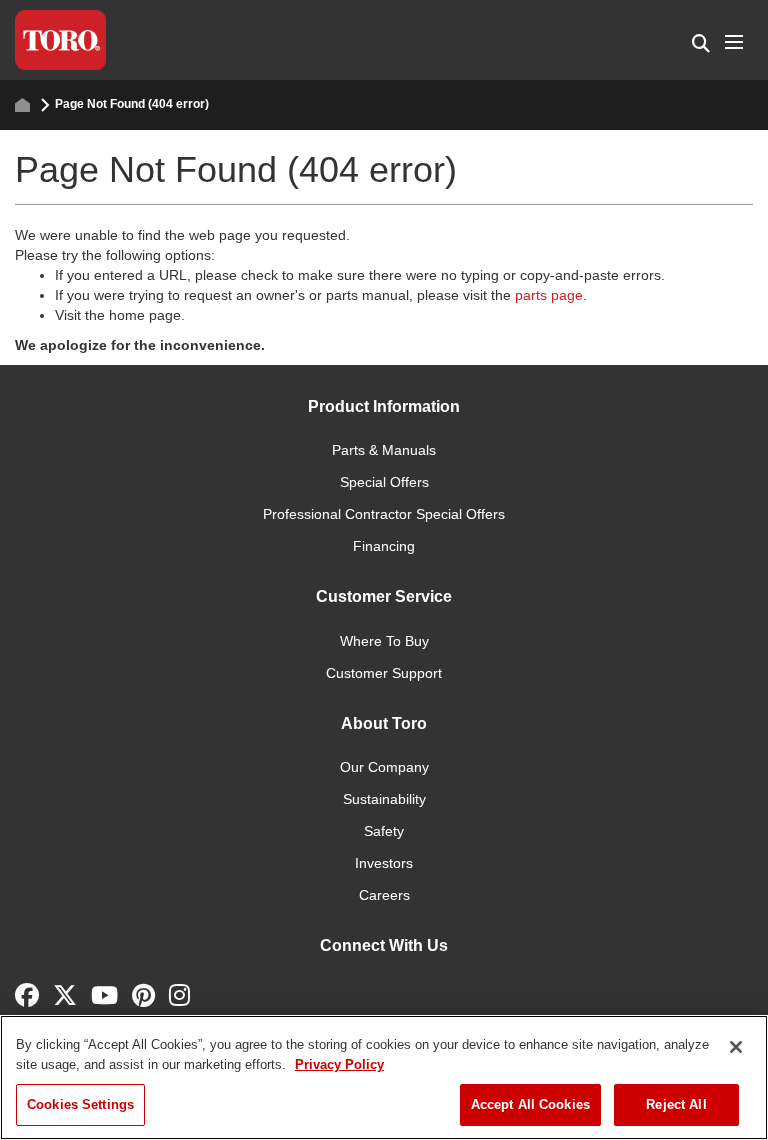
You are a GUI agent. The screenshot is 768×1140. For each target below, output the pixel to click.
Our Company (384, 767)
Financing (384, 546)
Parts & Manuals (384, 450)
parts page (549, 295)
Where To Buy (384, 641)
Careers (384, 895)
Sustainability (384, 799)
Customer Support (384, 673)
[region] (384, 1077)
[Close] (736, 1047)
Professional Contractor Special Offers (384, 514)
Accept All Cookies (530, 1104)
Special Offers (384, 482)
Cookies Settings (80, 1104)
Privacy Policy (339, 1064)
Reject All (676, 1104)
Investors (384, 863)
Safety (384, 831)
